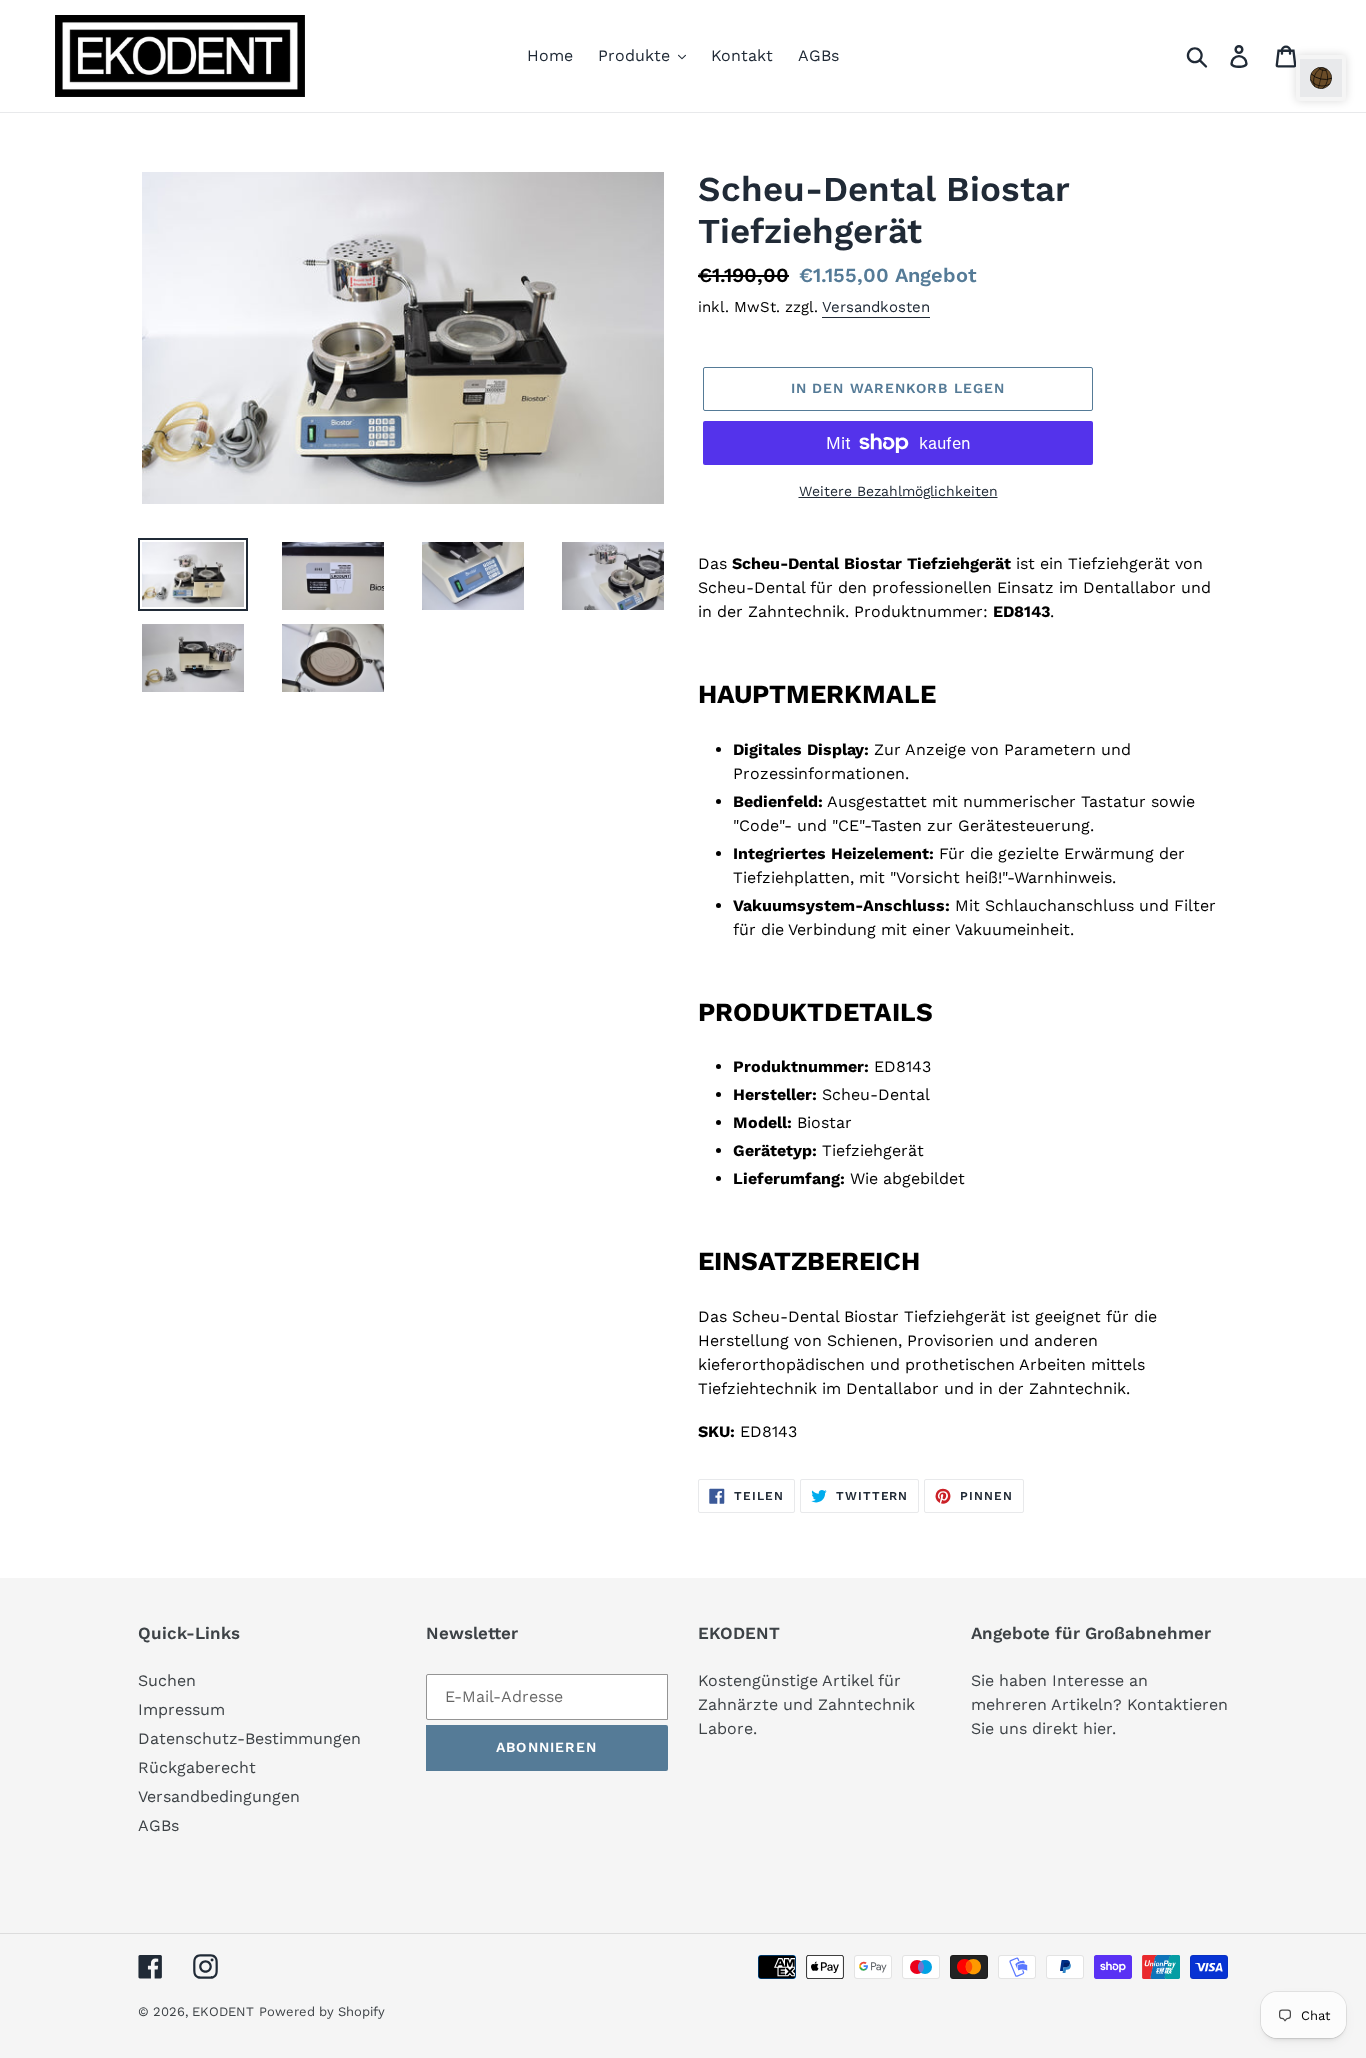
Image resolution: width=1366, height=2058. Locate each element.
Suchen (167, 1680)
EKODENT (223, 2011)
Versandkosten (876, 307)
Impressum (181, 1709)
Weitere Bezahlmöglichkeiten (898, 491)
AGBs (158, 1825)
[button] (1321, 78)
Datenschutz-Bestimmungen (249, 1738)
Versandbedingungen (219, 1796)
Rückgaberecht (197, 1767)
